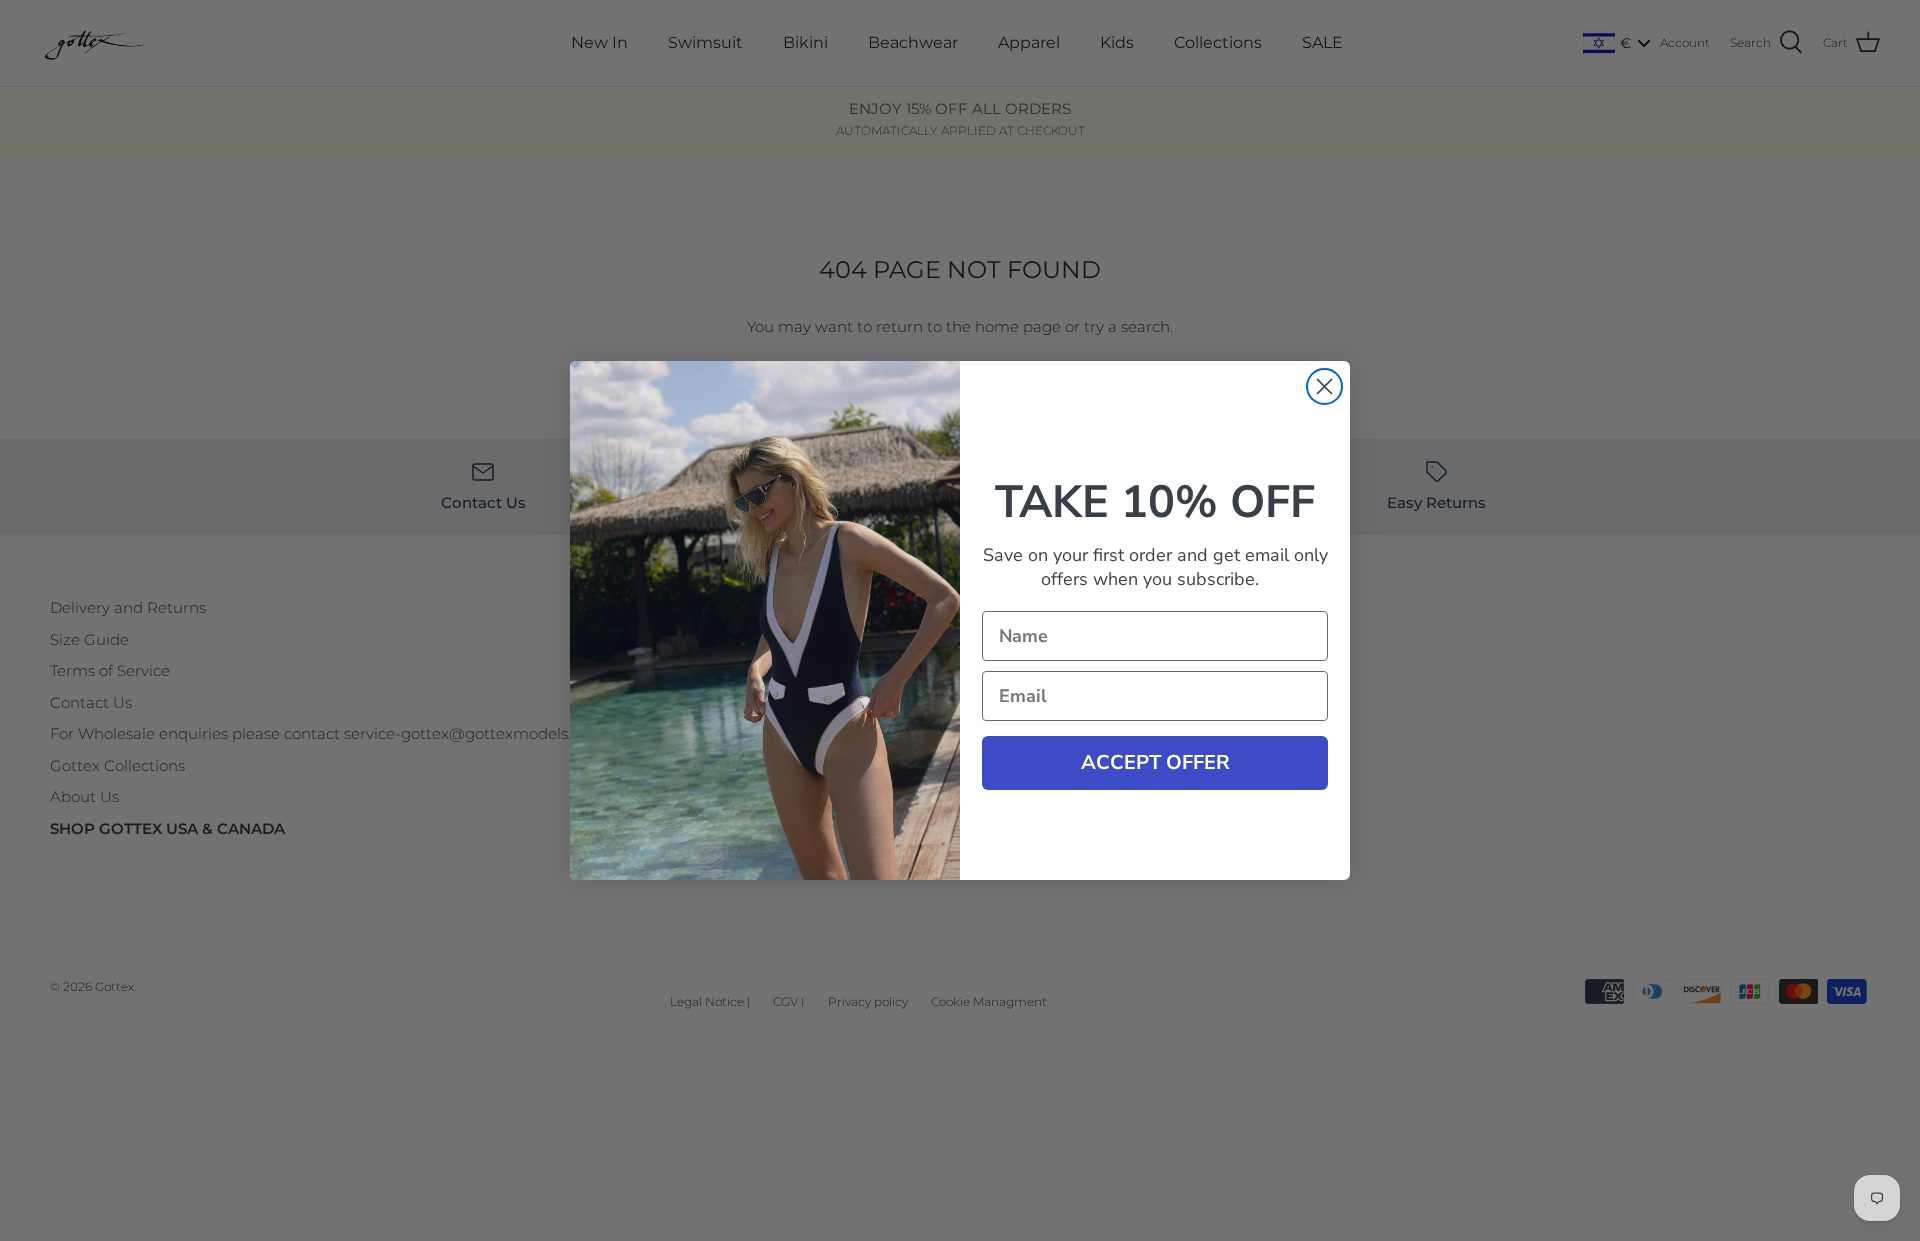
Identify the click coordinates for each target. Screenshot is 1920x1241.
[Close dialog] (1324, 386)
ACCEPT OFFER (1155, 762)
